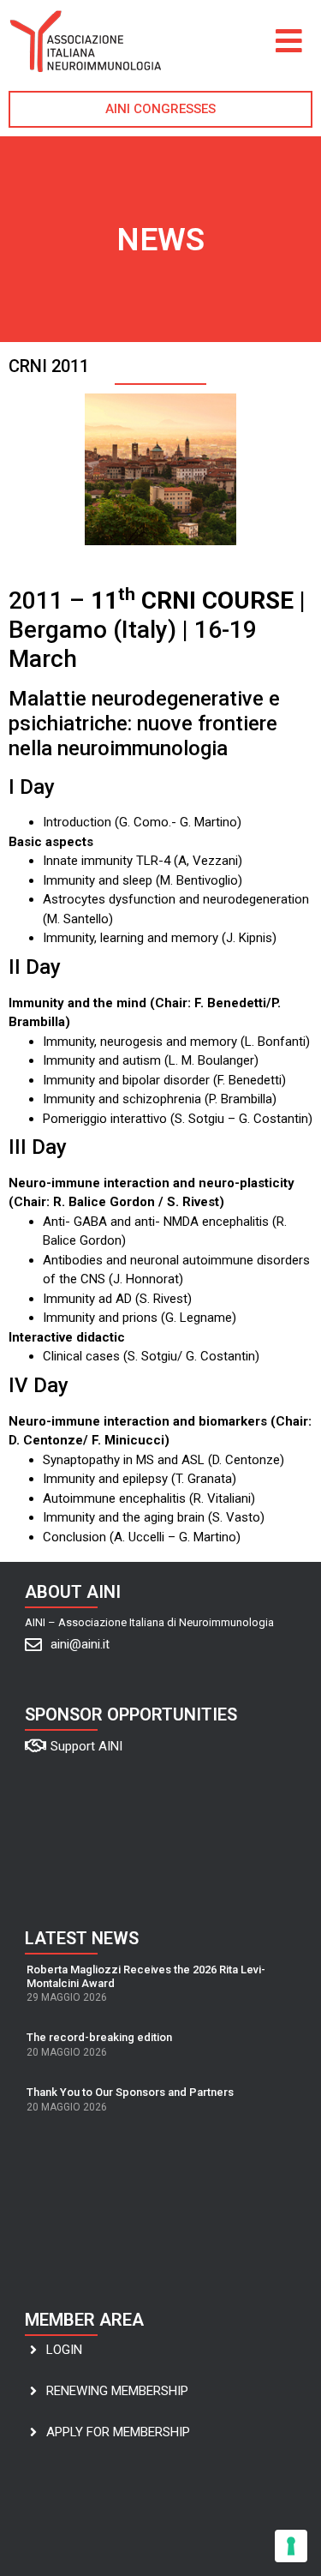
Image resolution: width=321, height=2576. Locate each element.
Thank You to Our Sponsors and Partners (130, 2092)
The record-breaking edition (99, 2037)
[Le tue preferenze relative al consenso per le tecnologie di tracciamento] (291, 2546)
